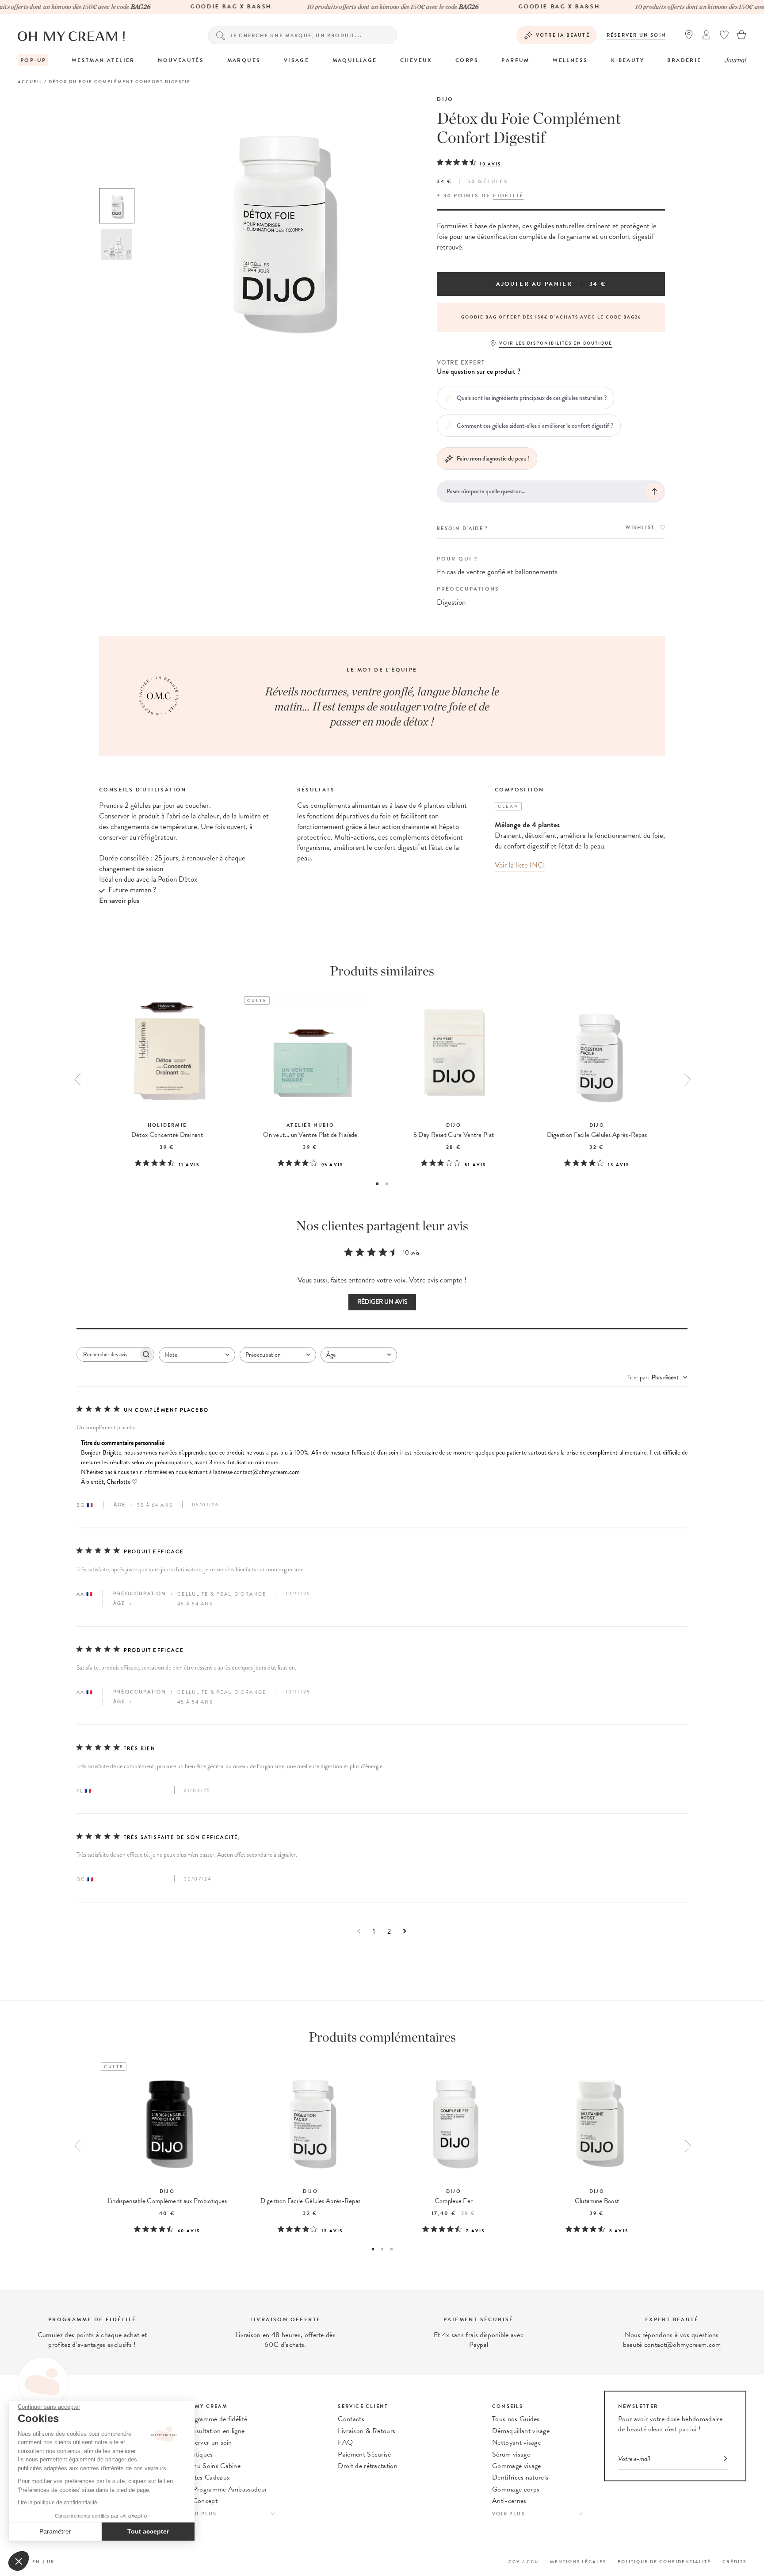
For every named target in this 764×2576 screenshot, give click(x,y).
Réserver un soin (636, 35)
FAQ (345, 2442)
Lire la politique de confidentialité (57, 2503)
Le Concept (201, 2501)
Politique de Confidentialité (664, 2562)
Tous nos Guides (516, 2419)
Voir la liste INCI (520, 865)
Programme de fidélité (216, 2419)
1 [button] (377, 1184)
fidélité (508, 196)
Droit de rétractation (368, 2466)
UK (51, 2562)
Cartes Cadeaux (207, 2477)
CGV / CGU (523, 2562)
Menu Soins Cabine (212, 2466)
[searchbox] (107, 1354)
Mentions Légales (578, 2562)
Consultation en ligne (214, 2431)
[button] (19, 2561)
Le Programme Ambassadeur (226, 2489)
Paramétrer (55, 2531)
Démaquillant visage (521, 2431)
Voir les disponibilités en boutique (556, 343)
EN (36, 2562)
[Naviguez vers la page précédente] (359, 1931)
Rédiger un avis (382, 1302)
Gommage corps (516, 2489)
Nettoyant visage (516, 2442)
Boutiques (199, 2454)
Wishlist (640, 528)
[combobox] (197, 1355)
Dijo (445, 99)
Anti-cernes (509, 2501)
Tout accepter (148, 2531)
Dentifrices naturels (520, 2477)
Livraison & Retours (367, 2431)
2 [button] (387, 1184)
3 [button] (392, 2249)
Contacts (351, 2419)
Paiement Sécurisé (364, 2454)
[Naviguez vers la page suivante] (405, 1931)
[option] (117, 206)
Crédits (734, 2562)
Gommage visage (516, 2466)
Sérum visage (511, 2454)
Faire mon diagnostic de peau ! (493, 458)
